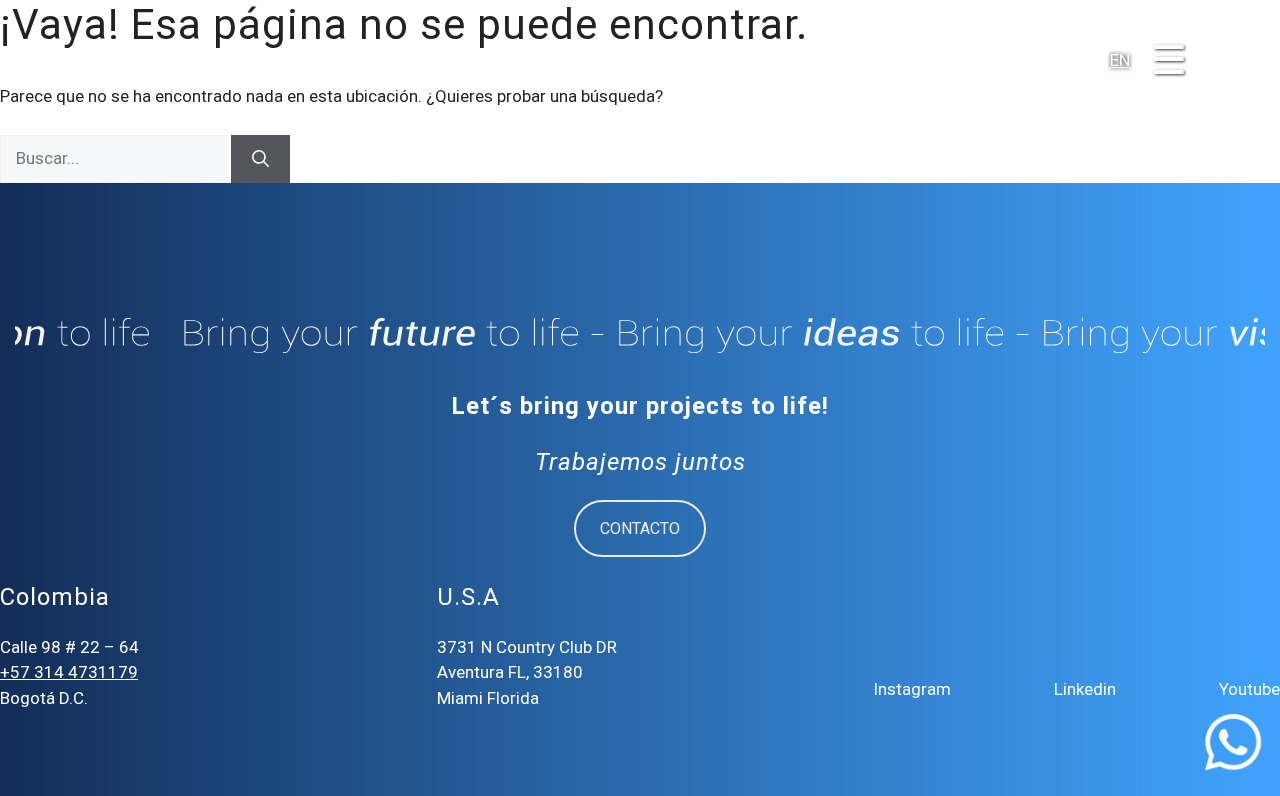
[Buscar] (260, 159)
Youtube (1249, 689)
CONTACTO (640, 528)
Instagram (912, 689)
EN (1120, 60)
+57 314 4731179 (69, 672)
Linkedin (1085, 689)
